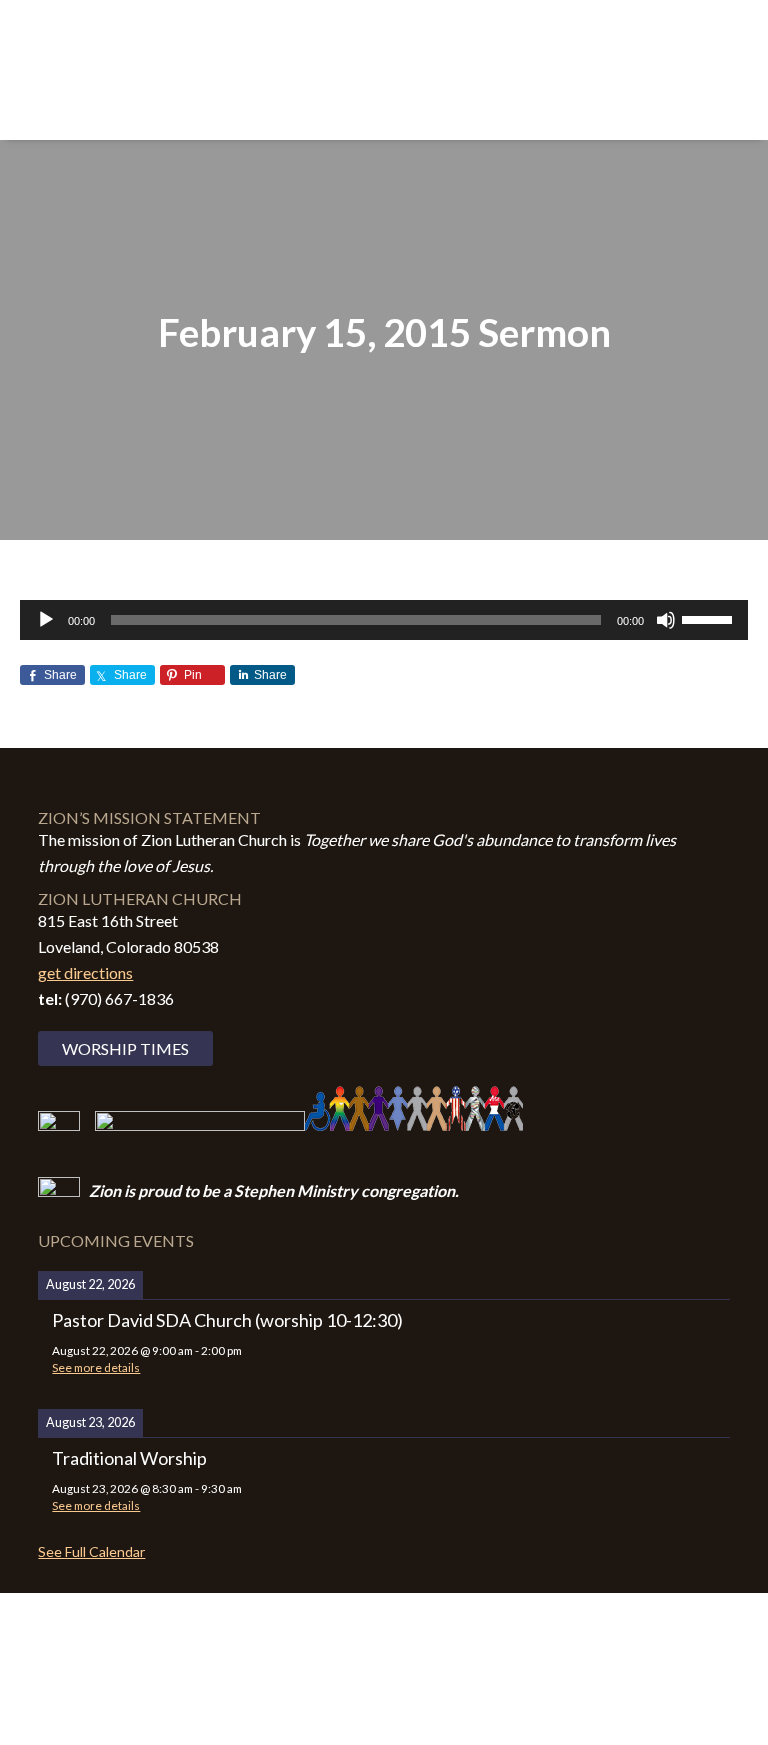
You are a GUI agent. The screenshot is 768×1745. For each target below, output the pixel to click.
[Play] (46, 620)
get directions (85, 972)
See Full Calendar (91, 1551)
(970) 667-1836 (119, 998)
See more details (96, 1367)
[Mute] (666, 620)
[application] (384, 620)
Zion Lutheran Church (383, 62)
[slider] (710, 618)
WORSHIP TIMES (125, 1048)
